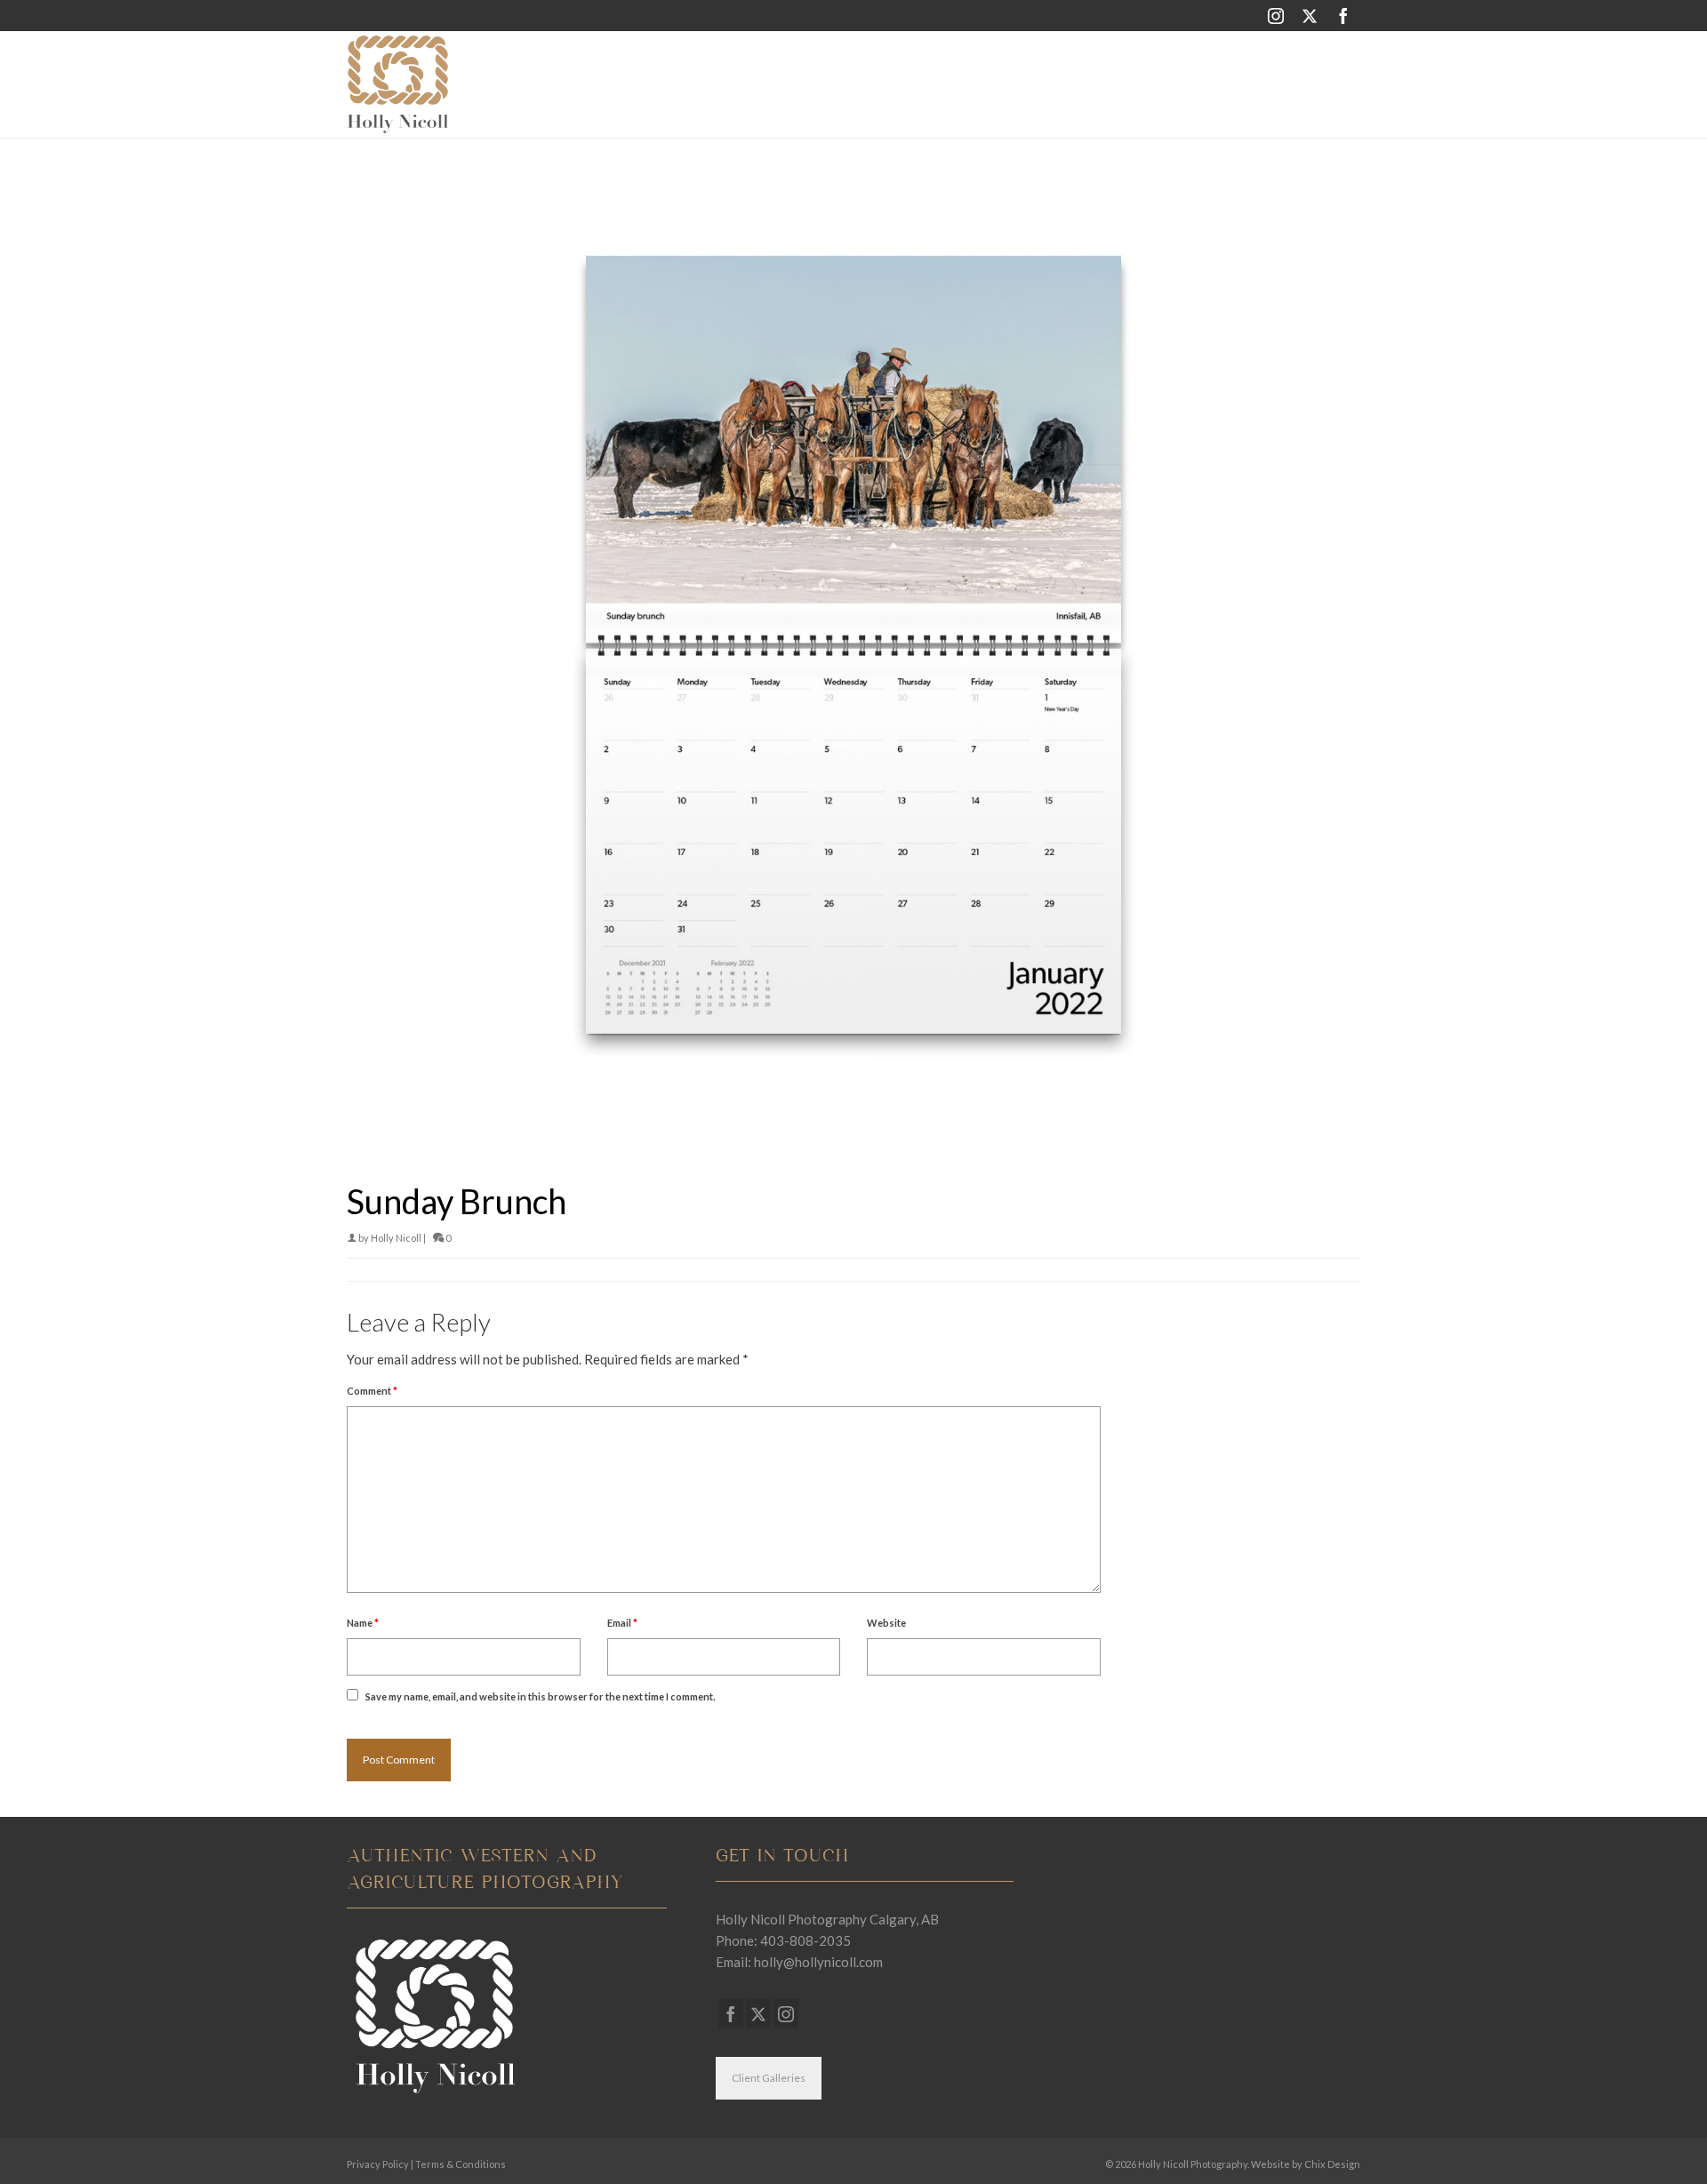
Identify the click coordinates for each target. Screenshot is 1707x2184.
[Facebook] (1343, 16)
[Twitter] (1310, 16)
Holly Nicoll (396, 1238)
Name (363, 1623)
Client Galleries (769, 2078)
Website (886, 1623)
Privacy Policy (378, 2164)
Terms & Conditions (461, 2164)
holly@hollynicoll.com (818, 1962)
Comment (372, 1391)
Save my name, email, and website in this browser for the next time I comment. (540, 1696)
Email (622, 1623)
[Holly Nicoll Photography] (507, 84)
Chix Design (1332, 2164)
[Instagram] (1276, 16)
